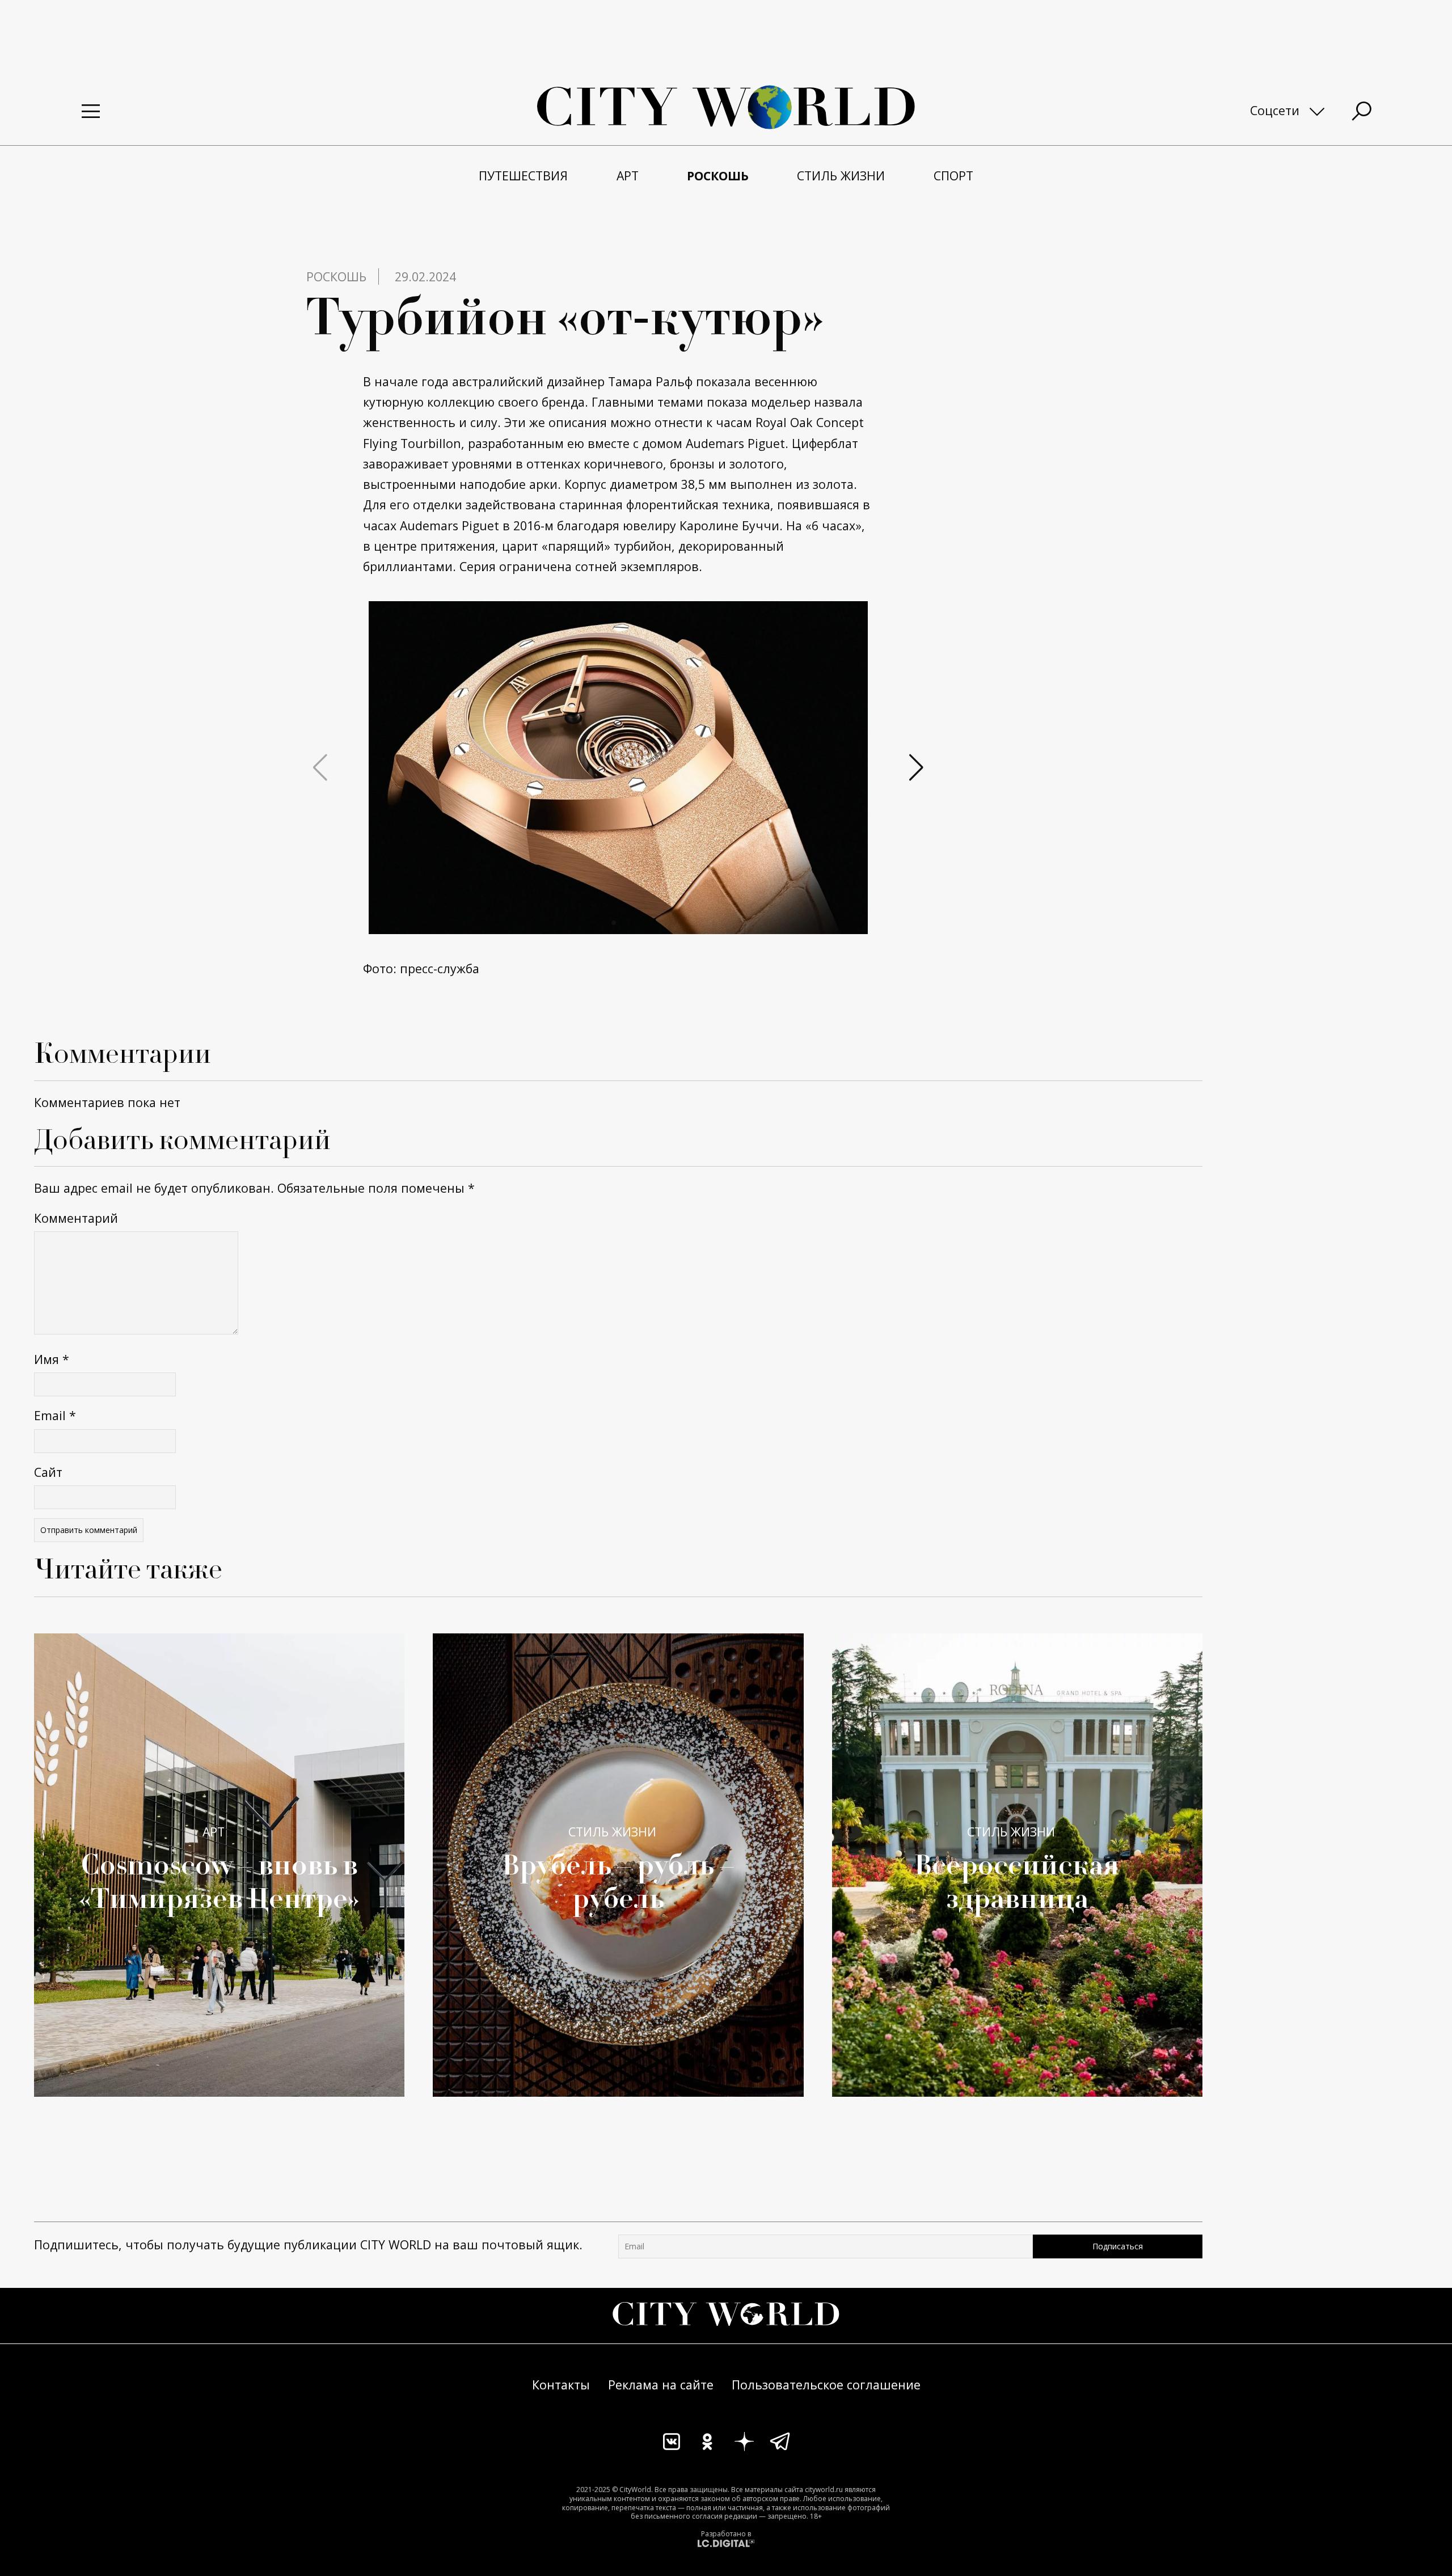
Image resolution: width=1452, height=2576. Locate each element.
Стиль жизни (612, 1832)
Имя (52, 1359)
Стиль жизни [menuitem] (841, 176)
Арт (214, 1832)
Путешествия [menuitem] (523, 176)
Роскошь (336, 276)
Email (55, 1415)
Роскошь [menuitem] (718, 176)
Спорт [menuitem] (953, 176)
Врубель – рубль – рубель (618, 1880)
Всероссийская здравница (1017, 1880)
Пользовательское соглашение (826, 2385)
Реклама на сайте (661, 2385)
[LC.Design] (726, 2543)
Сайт (48, 1472)
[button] (614, 923)
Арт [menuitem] (628, 176)
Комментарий (76, 1218)
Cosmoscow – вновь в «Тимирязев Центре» (219, 1880)
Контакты (561, 2385)
